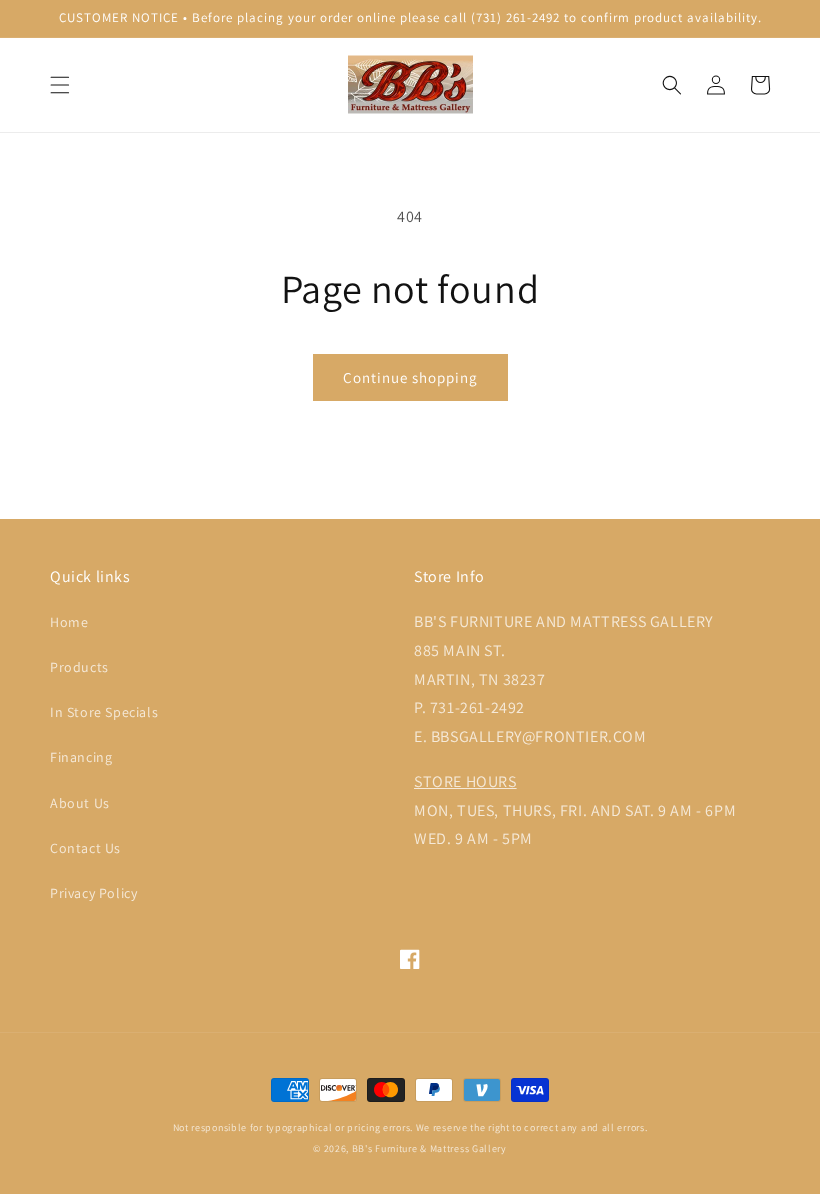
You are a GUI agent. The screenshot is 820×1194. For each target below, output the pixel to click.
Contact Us (85, 848)
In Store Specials (104, 712)
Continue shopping (410, 377)
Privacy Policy (93, 893)
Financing (81, 757)
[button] (60, 85)
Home (69, 622)
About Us (80, 803)
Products (79, 667)
